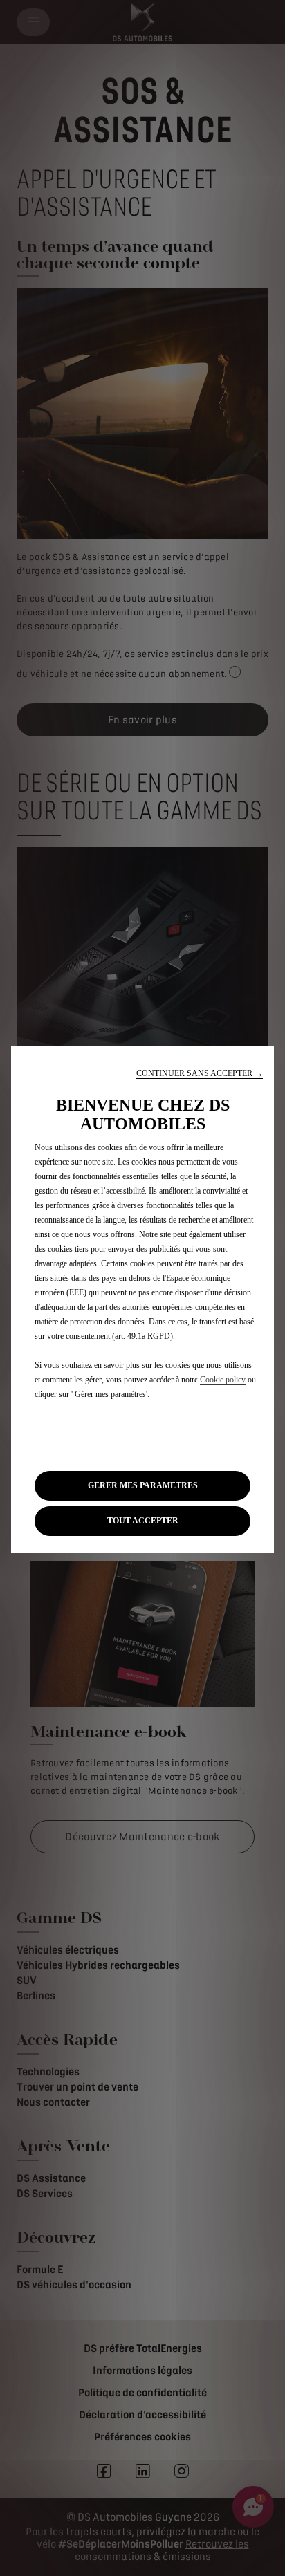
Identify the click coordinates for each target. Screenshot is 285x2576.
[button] (200, 1074)
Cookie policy (223, 1380)
